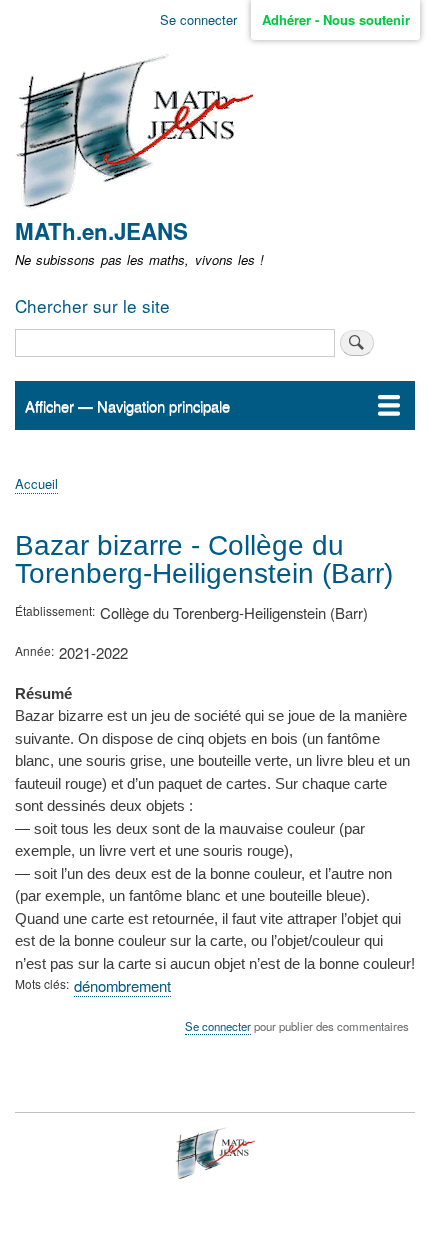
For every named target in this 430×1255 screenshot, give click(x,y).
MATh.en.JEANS (101, 231)
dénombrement (122, 985)
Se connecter (198, 19)
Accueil (36, 483)
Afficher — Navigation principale (127, 405)
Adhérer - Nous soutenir (336, 19)
